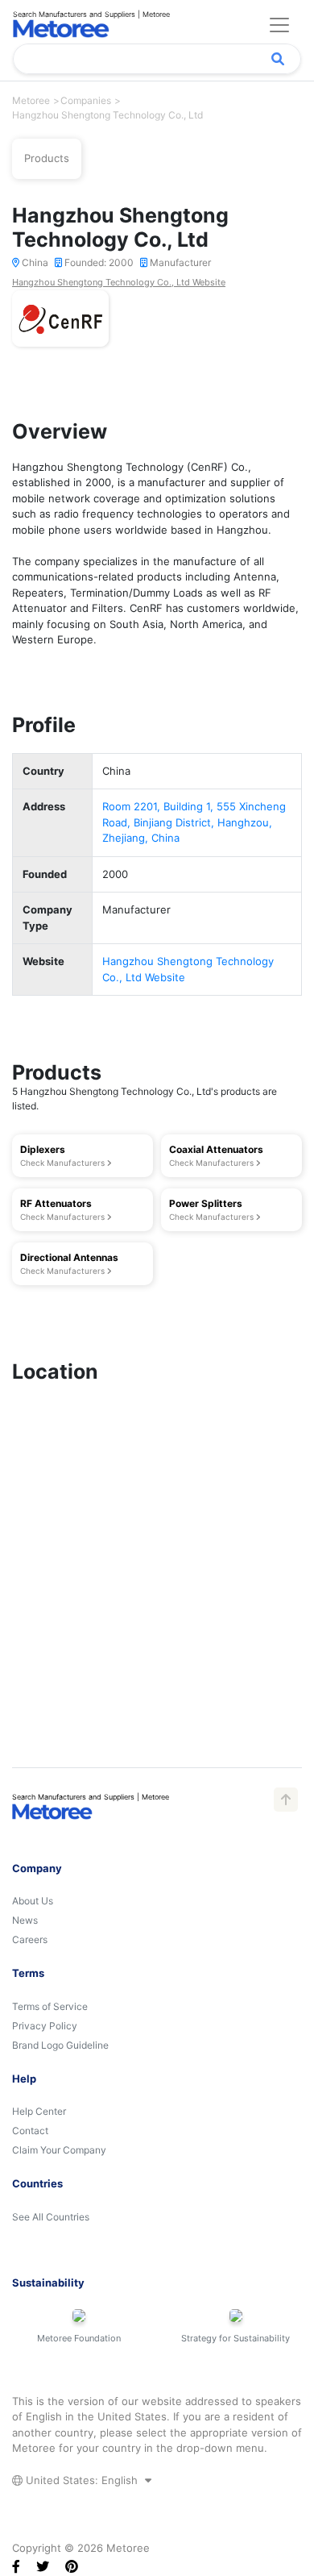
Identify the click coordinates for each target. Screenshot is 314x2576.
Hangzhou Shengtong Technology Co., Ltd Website (119, 282)
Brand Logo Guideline (60, 2045)
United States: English (82, 2480)
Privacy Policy (45, 2026)
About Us (33, 1901)
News (25, 1920)
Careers (30, 1939)
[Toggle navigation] (279, 25)
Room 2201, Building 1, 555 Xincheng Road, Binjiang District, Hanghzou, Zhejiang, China (194, 822)
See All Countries (51, 2217)
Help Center (39, 2111)
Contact (30, 2131)
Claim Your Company (59, 2150)
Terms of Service (50, 2006)
